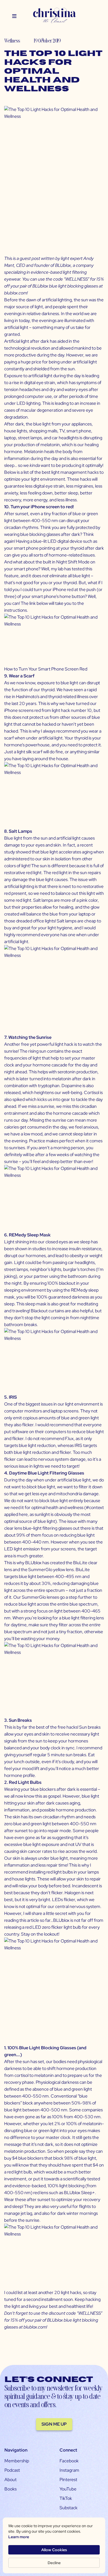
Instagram (69, 2470)
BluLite (80, 1563)
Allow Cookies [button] (54, 2550)
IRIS (78, 1445)
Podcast (12, 2470)
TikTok (66, 2498)
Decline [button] (54, 2563)
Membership (17, 2461)
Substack (69, 2508)
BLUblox (63, 265)
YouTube (68, 2489)
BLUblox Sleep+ (79, 2193)
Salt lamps (43, 900)
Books (11, 2489)
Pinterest (68, 2480)
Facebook (69, 2461)
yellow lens (63, 1570)
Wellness (12, 40)
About (11, 2480)
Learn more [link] (19, 2537)
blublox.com (16, 293)
